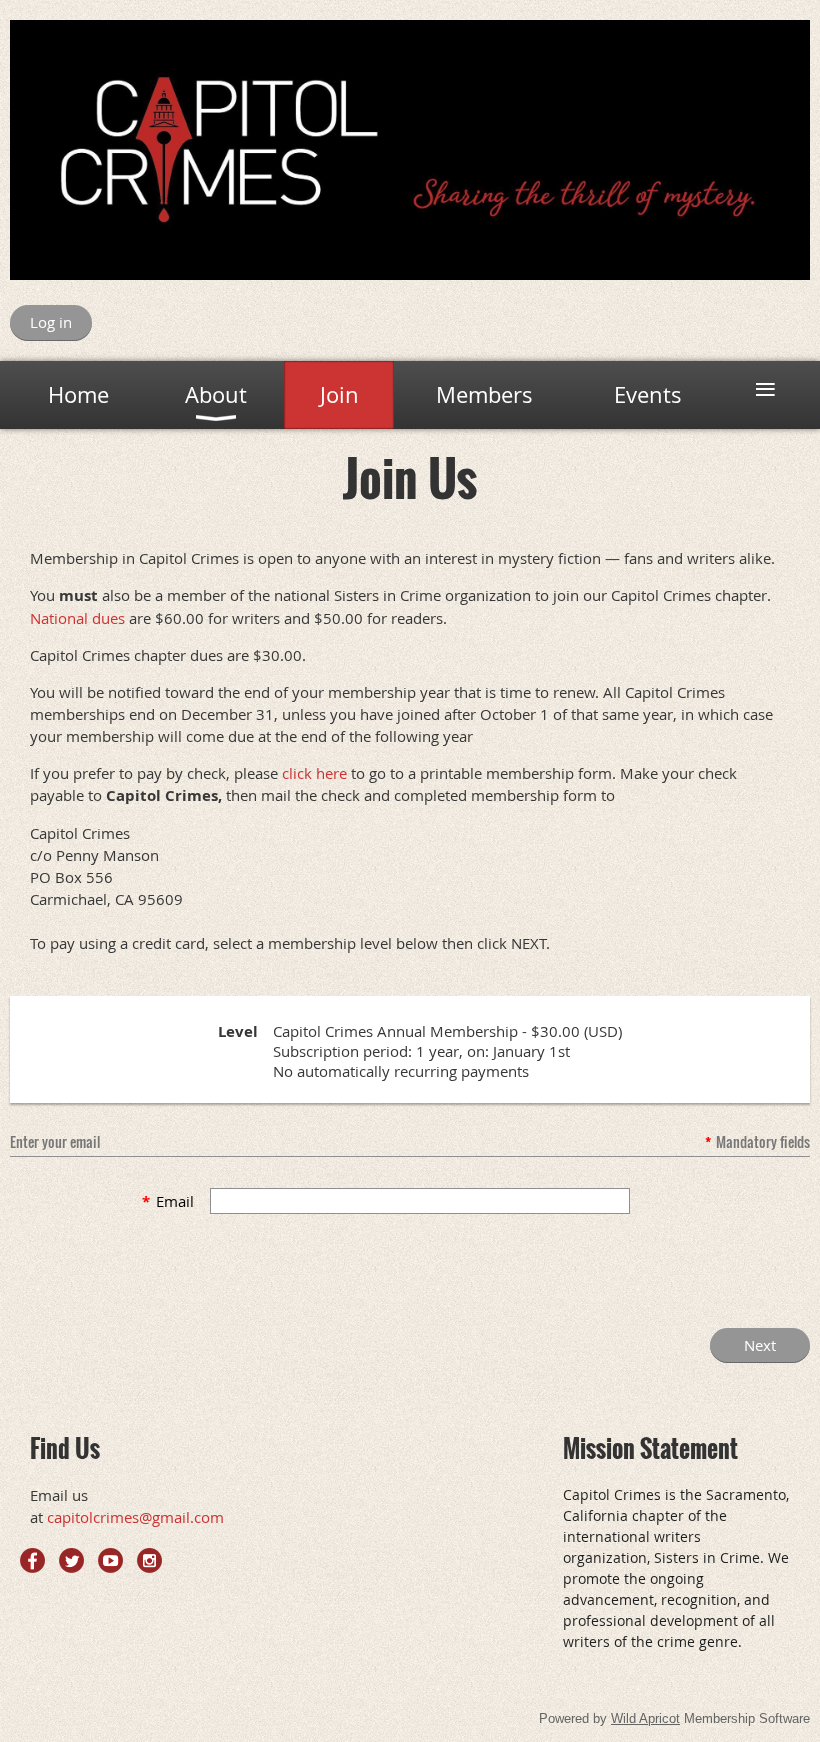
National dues (77, 618)
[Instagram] (149, 1560)
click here (314, 773)
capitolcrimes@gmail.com (135, 1517)
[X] (71, 1560)
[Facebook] (32, 1560)
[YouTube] (110, 1560)
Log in (51, 322)
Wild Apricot (645, 1718)
